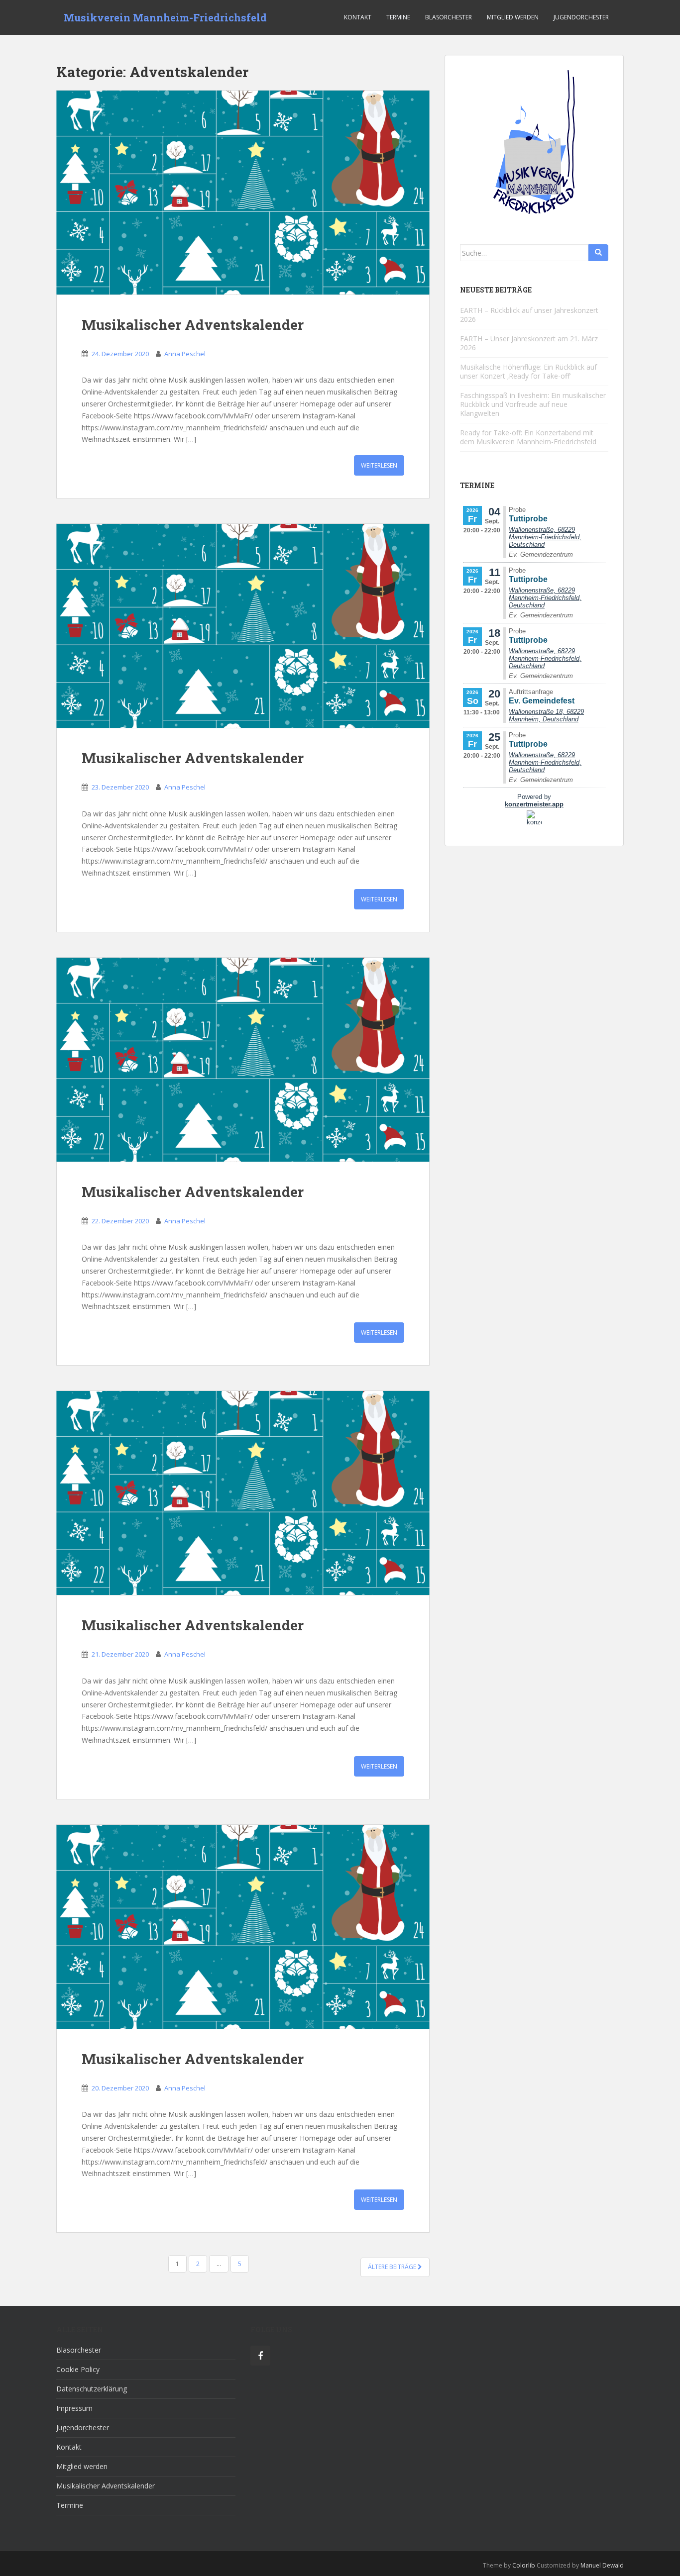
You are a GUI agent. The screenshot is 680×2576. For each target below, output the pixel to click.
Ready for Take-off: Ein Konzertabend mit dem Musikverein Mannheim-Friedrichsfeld (528, 437)
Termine (398, 17)
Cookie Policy (78, 2369)
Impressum (74, 2408)
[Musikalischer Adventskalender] (243, 193)
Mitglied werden (513, 17)
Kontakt (358, 17)
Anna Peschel (185, 354)
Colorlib (524, 2565)
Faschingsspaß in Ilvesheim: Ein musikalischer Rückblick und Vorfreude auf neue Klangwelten (533, 404)
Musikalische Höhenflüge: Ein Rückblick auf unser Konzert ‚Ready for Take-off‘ (528, 371)
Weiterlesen (379, 465)
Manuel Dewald (602, 2565)
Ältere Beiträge (393, 2267)
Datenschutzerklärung (92, 2389)
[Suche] (598, 253)
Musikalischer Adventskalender (193, 325)
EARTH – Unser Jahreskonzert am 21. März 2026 (529, 343)
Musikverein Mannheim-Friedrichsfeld (165, 17)
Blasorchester (449, 17)
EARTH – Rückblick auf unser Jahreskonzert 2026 (529, 315)
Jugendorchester (581, 17)
